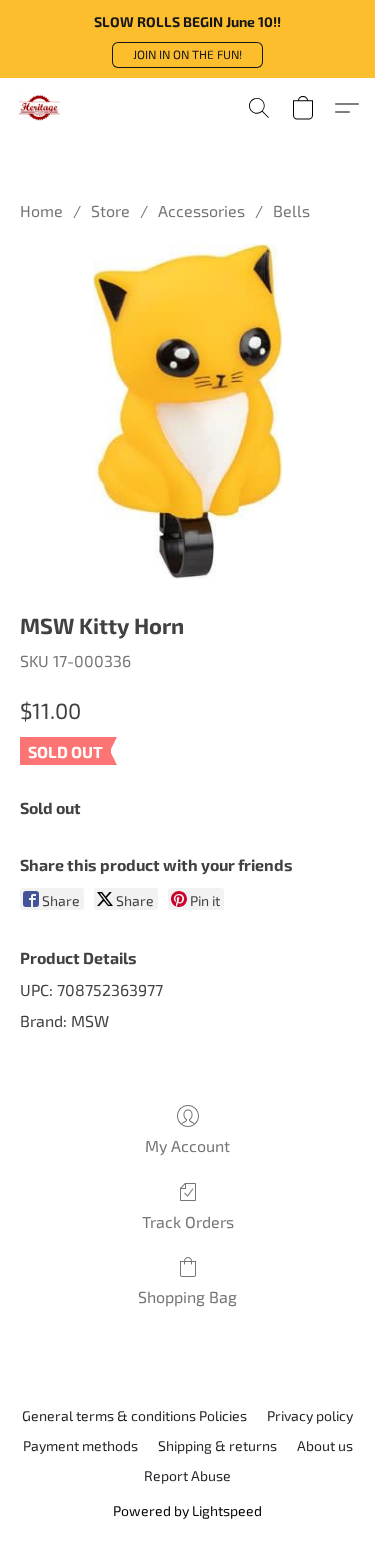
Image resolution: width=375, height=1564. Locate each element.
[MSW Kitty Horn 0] (187, 411)
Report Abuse (187, 1475)
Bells (291, 210)
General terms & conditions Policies (134, 1415)
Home (41, 210)
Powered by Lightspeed (187, 1510)
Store (110, 210)
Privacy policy (310, 1415)
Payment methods (80, 1445)
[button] (187, 55)
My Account (187, 1145)
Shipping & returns (217, 1445)
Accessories (201, 210)
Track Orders (188, 1221)
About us (325, 1445)
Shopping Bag (187, 1296)
